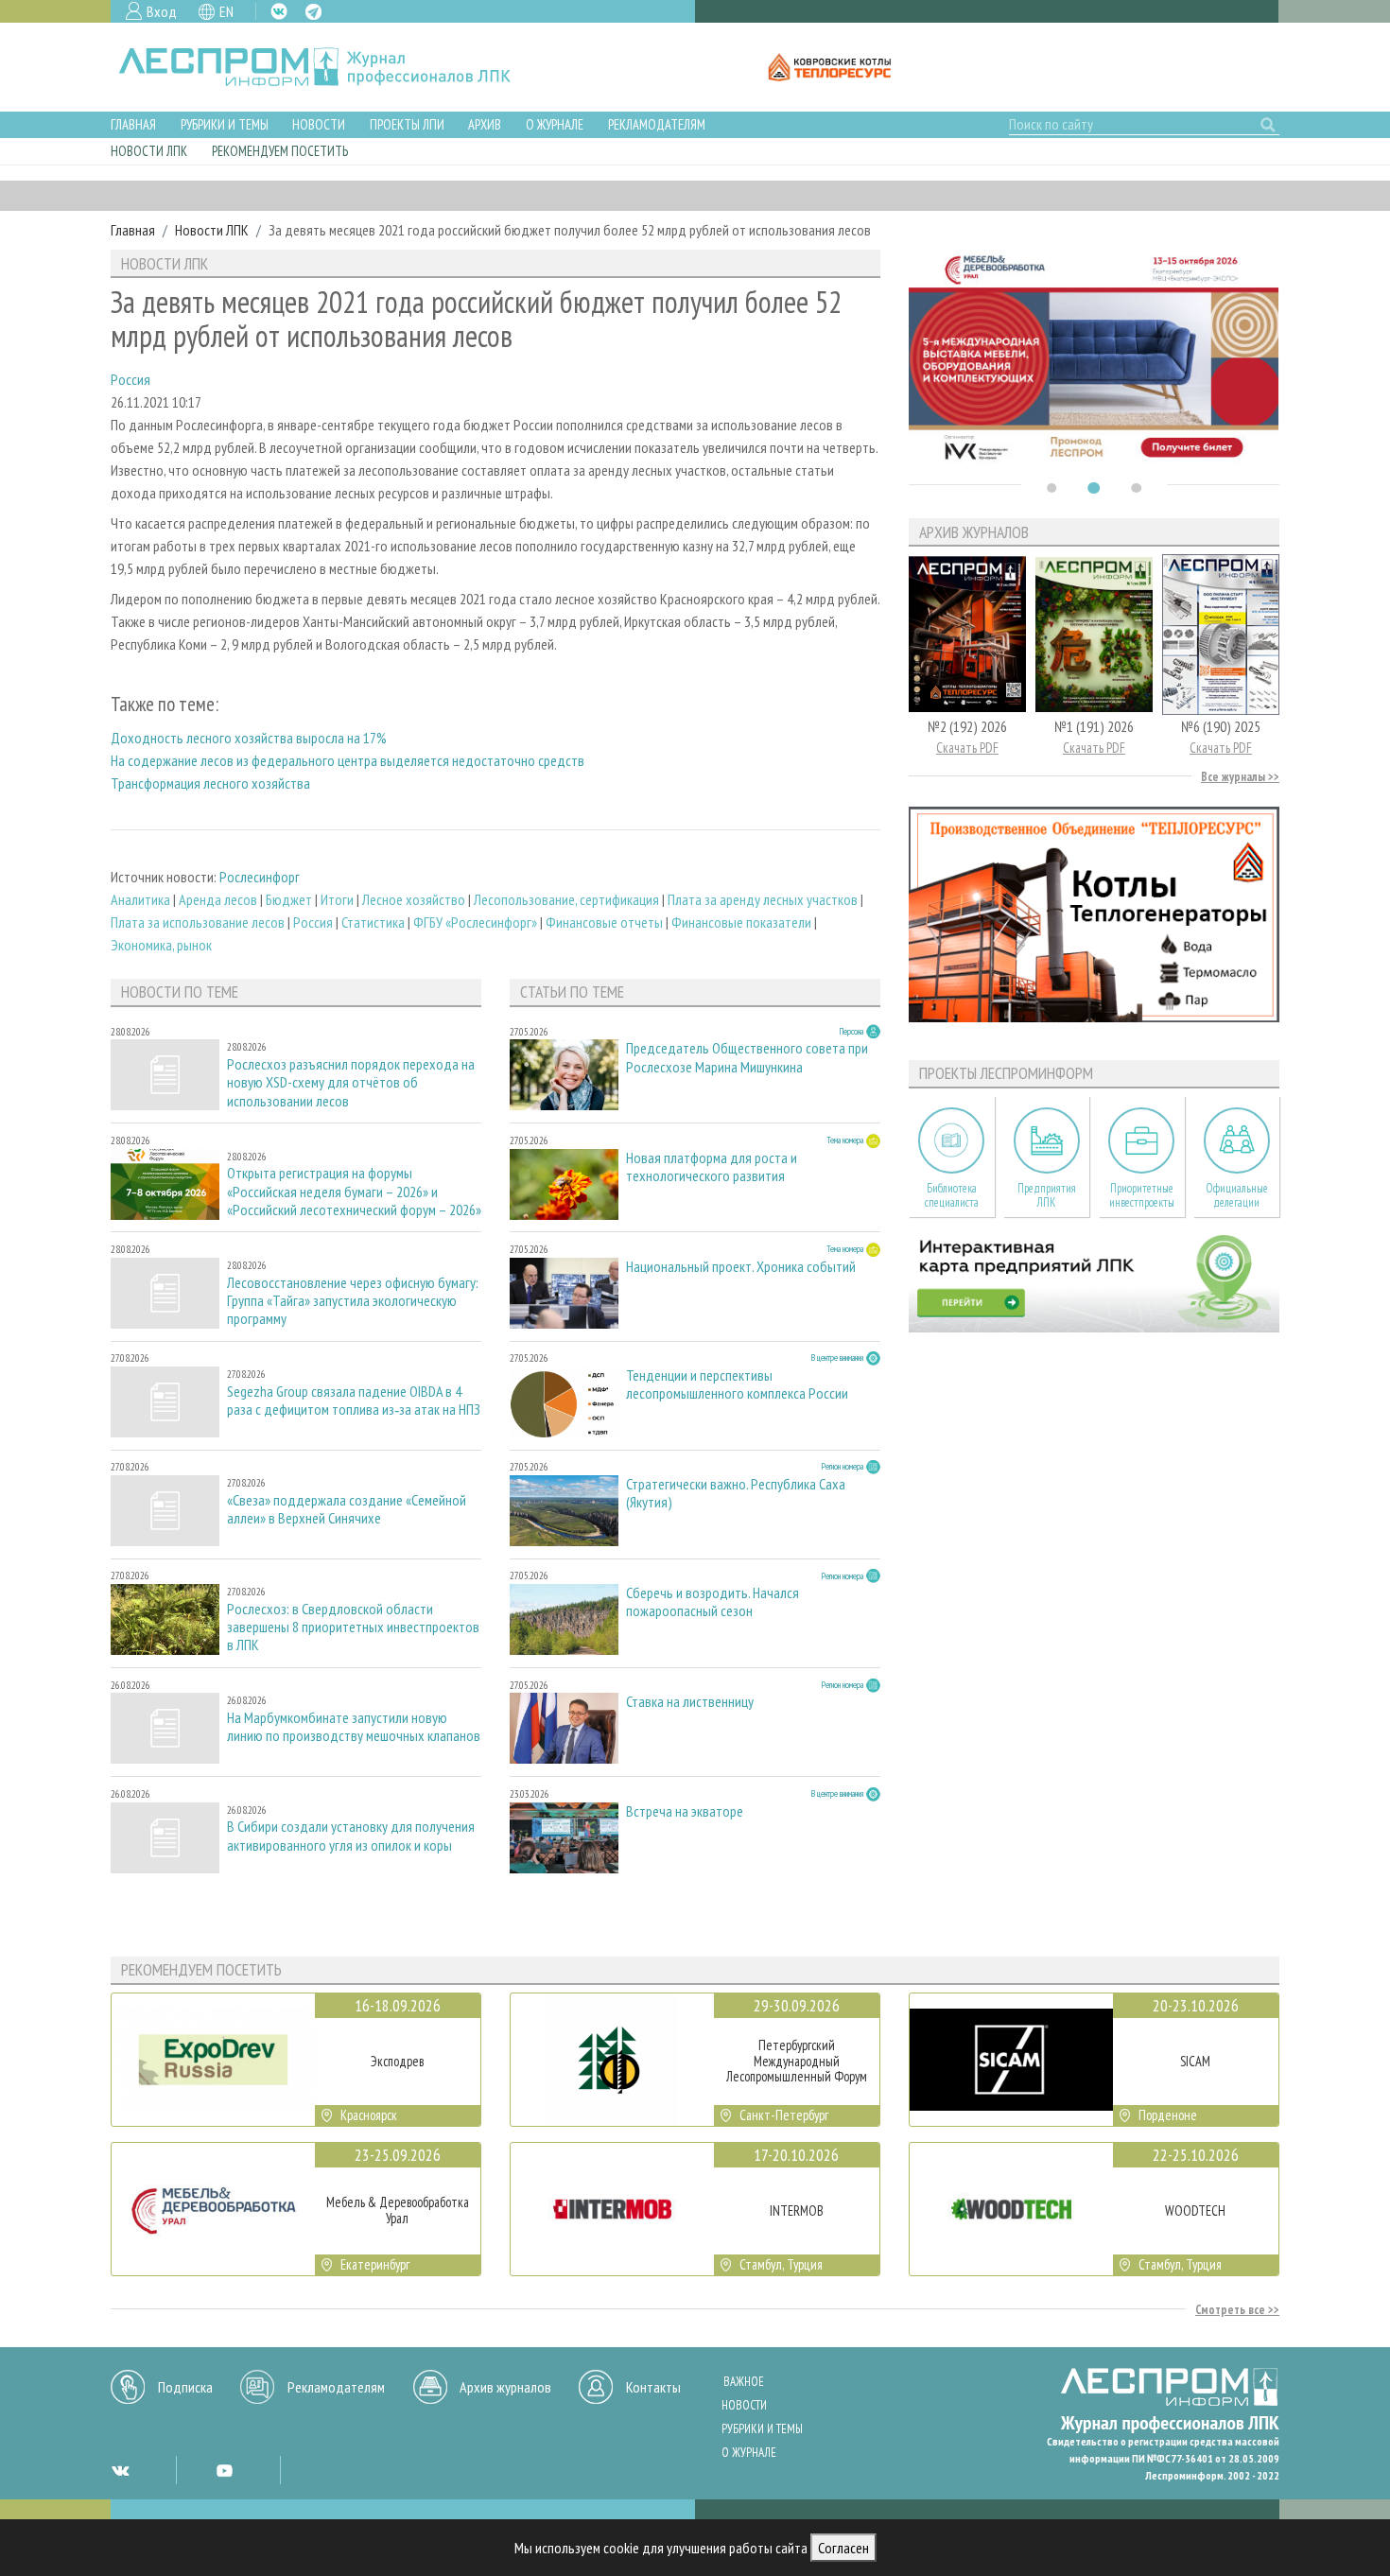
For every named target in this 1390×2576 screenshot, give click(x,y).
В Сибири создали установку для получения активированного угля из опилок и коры (351, 1836)
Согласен (843, 2548)
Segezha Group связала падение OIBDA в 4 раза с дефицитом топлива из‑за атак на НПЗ (354, 1401)
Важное (744, 2382)
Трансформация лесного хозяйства (210, 783)
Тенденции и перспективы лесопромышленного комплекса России (737, 1384)
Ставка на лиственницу (690, 1702)
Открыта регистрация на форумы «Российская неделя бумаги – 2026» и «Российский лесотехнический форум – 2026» (354, 1191)
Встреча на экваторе (685, 1811)
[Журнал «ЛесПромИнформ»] (330, 67)
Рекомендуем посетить (280, 151)
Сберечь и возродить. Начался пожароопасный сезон (712, 1602)
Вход (162, 11)
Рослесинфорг (260, 877)
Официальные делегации (1237, 1195)
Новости (319, 124)
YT (224, 2470)
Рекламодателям (657, 124)
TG (313, 12)
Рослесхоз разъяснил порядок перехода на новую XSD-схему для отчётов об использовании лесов (351, 1082)
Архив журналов (505, 2387)
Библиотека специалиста (952, 1195)
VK (279, 11)
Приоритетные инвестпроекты (1142, 1195)
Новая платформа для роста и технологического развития (712, 1167)
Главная (133, 124)
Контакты (653, 2387)
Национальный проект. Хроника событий (741, 1267)
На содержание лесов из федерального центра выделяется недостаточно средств (347, 760)
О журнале (555, 124)
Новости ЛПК (149, 151)
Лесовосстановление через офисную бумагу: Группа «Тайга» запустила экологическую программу (353, 1301)
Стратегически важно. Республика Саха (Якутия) (736, 1493)
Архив (485, 124)
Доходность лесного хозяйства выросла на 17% (249, 738)
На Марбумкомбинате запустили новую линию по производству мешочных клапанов (354, 1727)
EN (226, 11)
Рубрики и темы (225, 124)
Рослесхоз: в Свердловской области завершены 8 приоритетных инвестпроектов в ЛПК (353, 1627)
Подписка (185, 2387)
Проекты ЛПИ (407, 124)
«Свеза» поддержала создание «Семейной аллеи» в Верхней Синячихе (347, 1509)
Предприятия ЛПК (1047, 1195)
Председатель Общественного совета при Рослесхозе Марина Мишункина (747, 1057)
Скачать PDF (967, 748)
